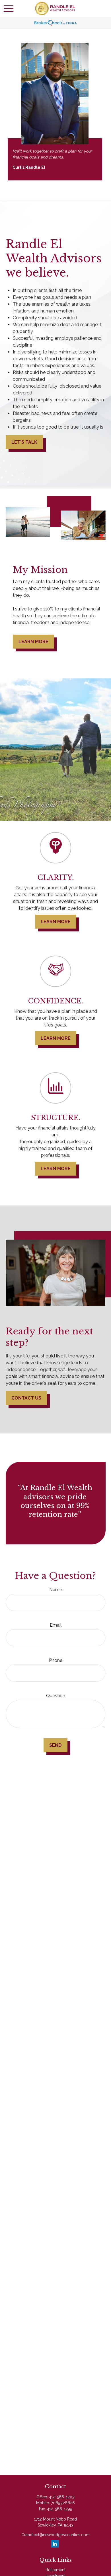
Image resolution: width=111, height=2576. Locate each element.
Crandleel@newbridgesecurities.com (55, 2535)
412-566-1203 (62, 2497)
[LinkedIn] (55, 2544)
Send (55, 1745)
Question (56, 1696)
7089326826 (63, 2503)
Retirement (55, 2570)
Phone (56, 1660)
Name (56, 1590)
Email (56, 1625)
